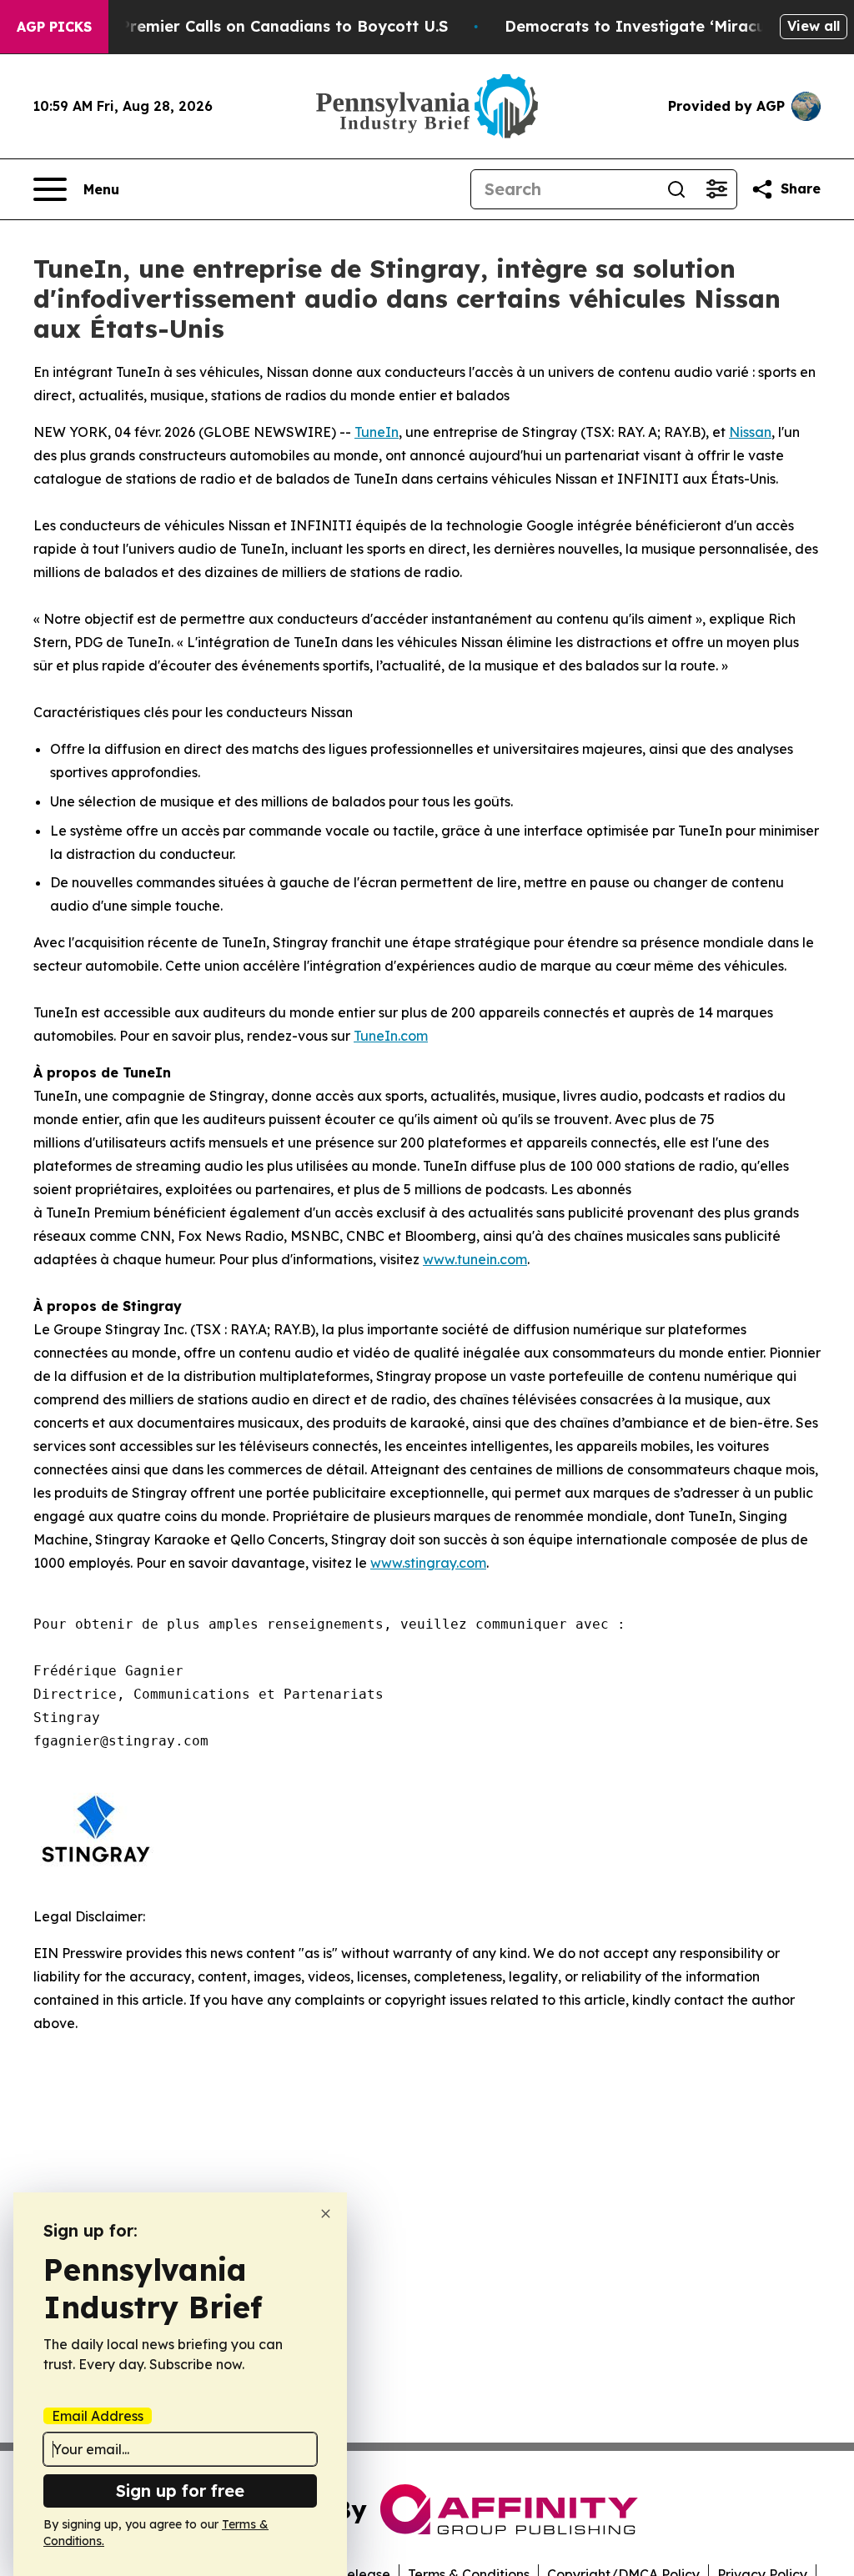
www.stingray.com (428, 1563)
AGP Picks (54, 27)
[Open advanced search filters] (716, 189)
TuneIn (377, 432)
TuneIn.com (391, 1036)
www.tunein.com (475, 1259)
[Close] (326, 2214)
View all (814, 26)
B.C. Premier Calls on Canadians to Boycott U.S (268, 26)
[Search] (676, 189)
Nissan (750, 432)
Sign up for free (180, 2491)
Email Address (98, 2416)
